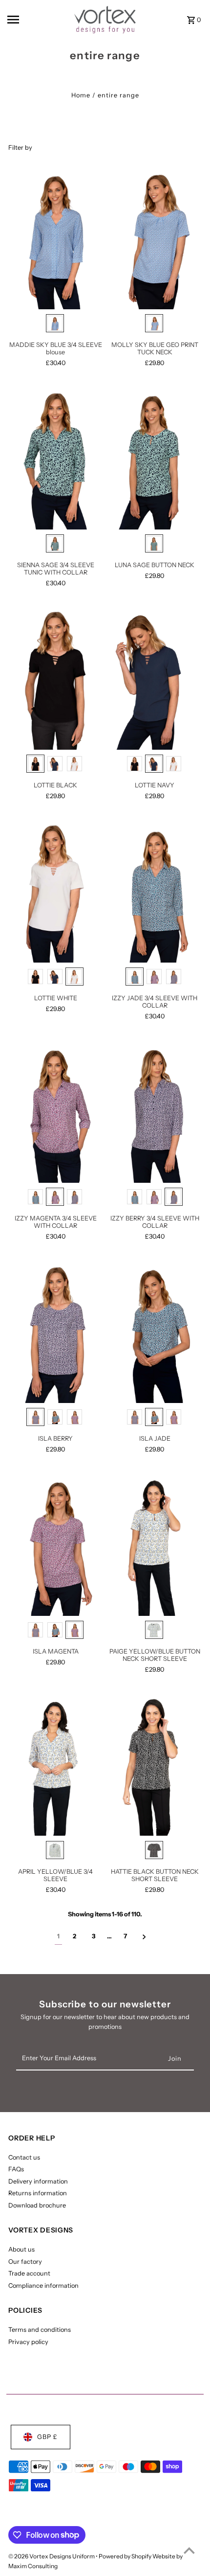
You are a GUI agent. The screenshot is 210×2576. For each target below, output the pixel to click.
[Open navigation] (35, 20)
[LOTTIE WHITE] (55, 892)
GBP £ (47, 2437)
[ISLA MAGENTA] (55, 1545)
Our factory (25, 2262)
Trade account (29, 2273)
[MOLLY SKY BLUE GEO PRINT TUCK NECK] (155, 239)
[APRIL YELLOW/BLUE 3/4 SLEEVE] (55, 1765)
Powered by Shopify (125, 2556)
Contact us (24, 2157)
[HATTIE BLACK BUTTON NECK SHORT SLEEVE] (155, 1765)
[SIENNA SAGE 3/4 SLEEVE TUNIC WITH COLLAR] (55, 459)
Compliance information (43, 2286)
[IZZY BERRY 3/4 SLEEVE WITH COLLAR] (155, 1112)
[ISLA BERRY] (55, 1332)
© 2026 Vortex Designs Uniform (52, 2556)
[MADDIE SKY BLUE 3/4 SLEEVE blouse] (55, 239)
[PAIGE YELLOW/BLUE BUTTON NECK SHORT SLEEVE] (155, 1545)
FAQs (16, 2169)
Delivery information (38, 2181)
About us (21, 2249)
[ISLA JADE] (155, 1332)
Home (81, 95)
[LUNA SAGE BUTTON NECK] (155, 459)
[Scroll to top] (189, 2550)
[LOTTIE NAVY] (155, 679)
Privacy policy (28, 2342)
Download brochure (37, 2205)
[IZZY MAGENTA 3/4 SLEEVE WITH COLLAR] (55, 1112)
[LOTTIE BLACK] (55, 679)
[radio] (55, 323)
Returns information (38, 2193)
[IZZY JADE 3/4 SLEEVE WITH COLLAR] (155, 892)
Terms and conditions (40, 2330)
